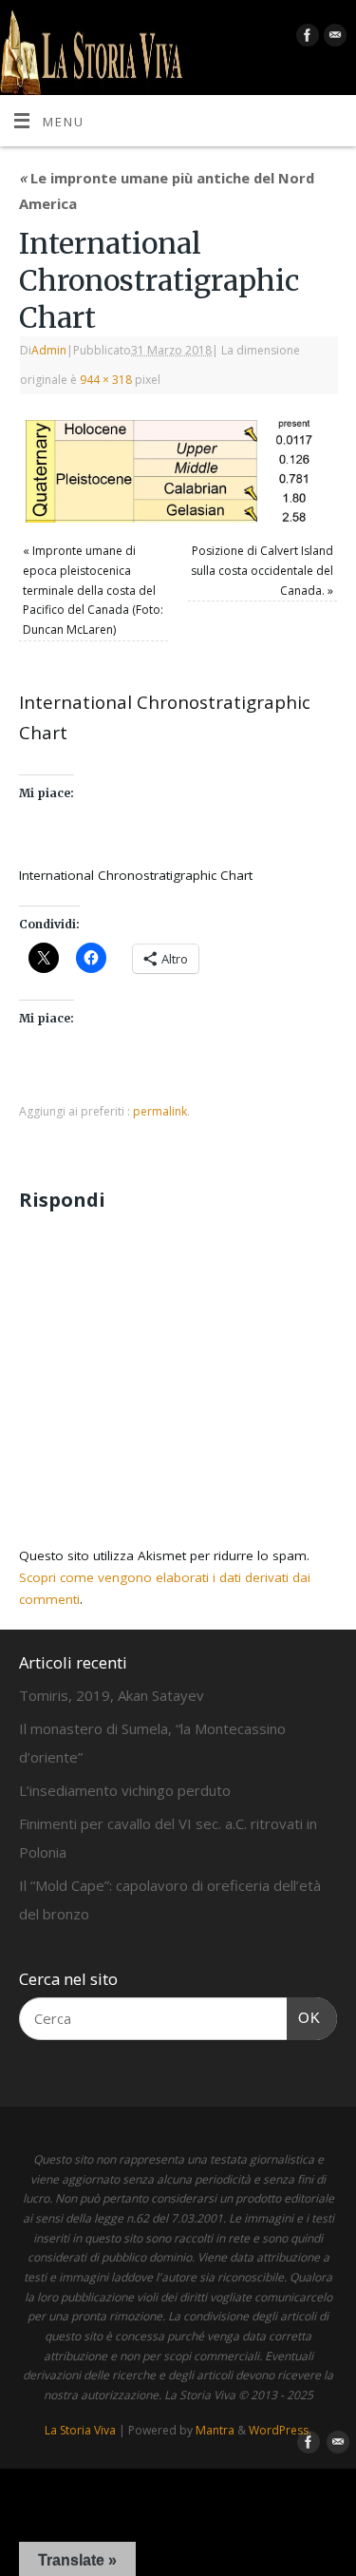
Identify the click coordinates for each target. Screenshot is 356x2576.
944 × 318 (106, 380)
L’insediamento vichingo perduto (125, 1790)
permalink (160, 1111)
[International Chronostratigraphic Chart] (178, 471)
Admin (49, 350)
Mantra (215, 2430)
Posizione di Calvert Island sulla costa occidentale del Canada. (262, 570)
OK (304, 2017)
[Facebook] (305, 38)
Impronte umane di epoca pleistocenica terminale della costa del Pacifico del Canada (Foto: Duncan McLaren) (93, 590)
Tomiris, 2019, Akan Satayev (112, 1695)
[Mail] (333, 38)
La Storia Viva (80, 2430)
